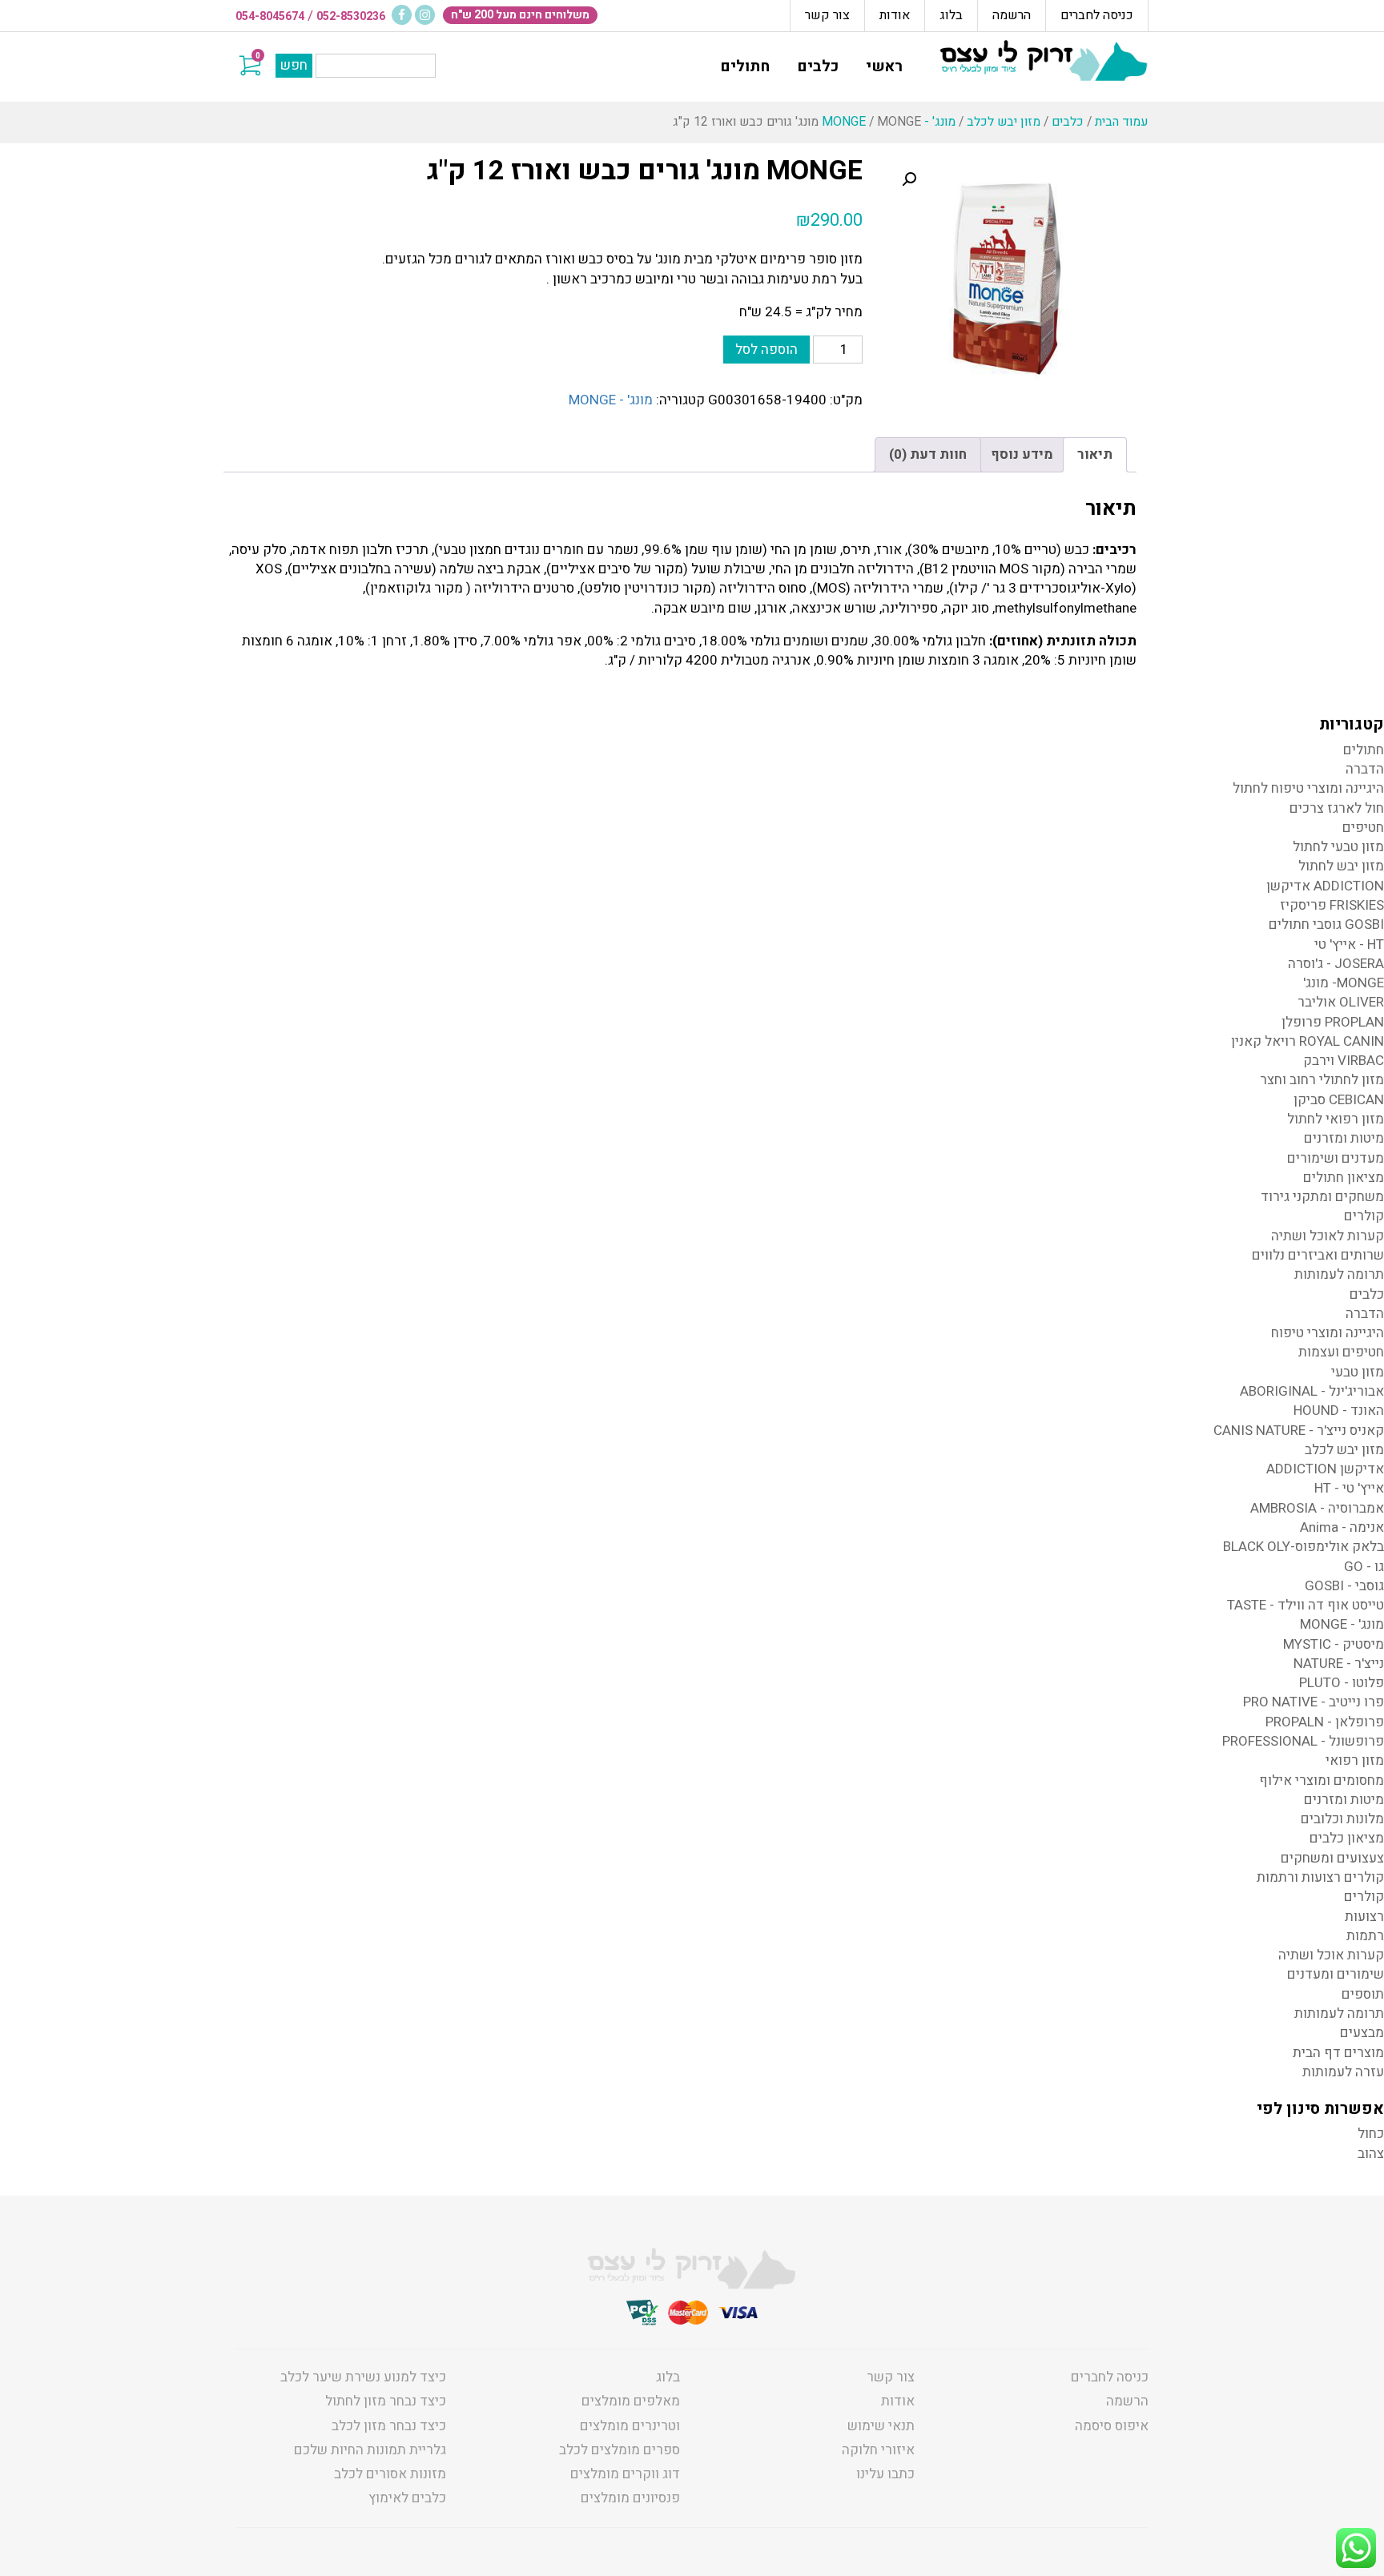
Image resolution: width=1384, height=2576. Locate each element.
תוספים (1363, 1994)
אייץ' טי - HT (1349, 1488)
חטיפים (1363, 828)
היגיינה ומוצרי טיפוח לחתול (1308, 788)
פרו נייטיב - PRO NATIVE (1314, 1702)
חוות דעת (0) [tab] (928, 454)
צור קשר (827, 15)
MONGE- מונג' (1344, 983)
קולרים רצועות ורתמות (1320, 1877)
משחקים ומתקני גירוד (1322, 1197)
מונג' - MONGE (611, 400)
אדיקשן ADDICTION (1325, 1469)
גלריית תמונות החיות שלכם (370, 2450)
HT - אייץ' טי (1349, 944)
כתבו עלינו (885, 2474)
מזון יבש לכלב (1004, 122)
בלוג (951, 15)
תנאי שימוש (881, 2426)
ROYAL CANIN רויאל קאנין (1308, 1041)
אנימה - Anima (1342, 1527)
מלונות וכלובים (1342, 1819)
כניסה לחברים (1097, 15)
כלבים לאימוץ (407, 2498)
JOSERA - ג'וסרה (1336, 964)
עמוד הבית (1122, 122)
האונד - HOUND (1339, 1411)
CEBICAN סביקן (1339, 1100)
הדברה (1365, 769)
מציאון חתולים (1344, 1177)
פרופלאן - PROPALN (1325, 1722)
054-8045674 (270, 16)
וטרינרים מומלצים (630, 2426)
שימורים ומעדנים (1336, 1974)
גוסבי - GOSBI (1344, 1586)
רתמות (1365, 1936)
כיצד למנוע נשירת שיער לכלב (363, 2377)
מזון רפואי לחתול (1336, 1119)
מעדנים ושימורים (1336, 1158)
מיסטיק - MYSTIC (1334, 1644)
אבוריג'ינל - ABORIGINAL (1312, 1391)
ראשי (884, 66)
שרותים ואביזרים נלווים (1318, 1255)
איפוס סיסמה (1112, 2426)
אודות (895, 15)
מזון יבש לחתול (1341, 866)
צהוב (1371, 2154)
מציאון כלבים (1347, 1838)
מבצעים (1362, 2033)
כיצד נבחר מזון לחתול (386, 2401)
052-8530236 (351, 16)
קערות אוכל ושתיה (1331, 1955)
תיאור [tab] (1095, 454)
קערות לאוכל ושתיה (1328, 1236)
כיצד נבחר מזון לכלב (389, 2426)
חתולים (745, 66)
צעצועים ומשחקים (1332, 1858)
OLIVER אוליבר (1341, 1002)
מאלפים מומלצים (631, 2401)
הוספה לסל (766, 350)
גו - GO (1364, 1567)
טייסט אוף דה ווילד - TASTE (1306, 1605)
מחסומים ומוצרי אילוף (1322, 1780)
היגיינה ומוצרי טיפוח (1328, 1333)
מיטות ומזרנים (1344, 1138)
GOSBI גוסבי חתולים (1326, 924)
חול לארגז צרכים (1337, 808)
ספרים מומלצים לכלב (620, 2450)
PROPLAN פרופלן (1333, 1022)
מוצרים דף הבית (1338, 2053)
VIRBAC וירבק (1344, 1061)
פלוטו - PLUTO (1342, 1683)
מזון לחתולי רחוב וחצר (1322, 1080)
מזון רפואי (1355, 1760)
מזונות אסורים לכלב (390, 2474)
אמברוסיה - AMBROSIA (1317, 1508)
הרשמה (1012, 15)
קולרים (1364, 1216)
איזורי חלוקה (878, 2450)
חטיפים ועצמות (1341, 1352)
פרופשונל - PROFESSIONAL (1303, 1741)
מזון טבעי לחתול (1338, 847)
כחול (1371, 2134)
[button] (909, 179)
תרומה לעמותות (1339, 1274)
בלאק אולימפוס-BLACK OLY (1304, 1547)
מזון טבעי (1358, 1372)
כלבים (818, 66)
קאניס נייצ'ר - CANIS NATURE (1299, 1431)
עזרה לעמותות (1343, 2072)
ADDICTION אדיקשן (1325, 886)
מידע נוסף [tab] (1022, 454)
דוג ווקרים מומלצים (625, 2474)
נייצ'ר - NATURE (1339, 1664)
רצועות (1364, 1917)
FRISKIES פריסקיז (1332, 905)
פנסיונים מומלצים (630, 2498)
